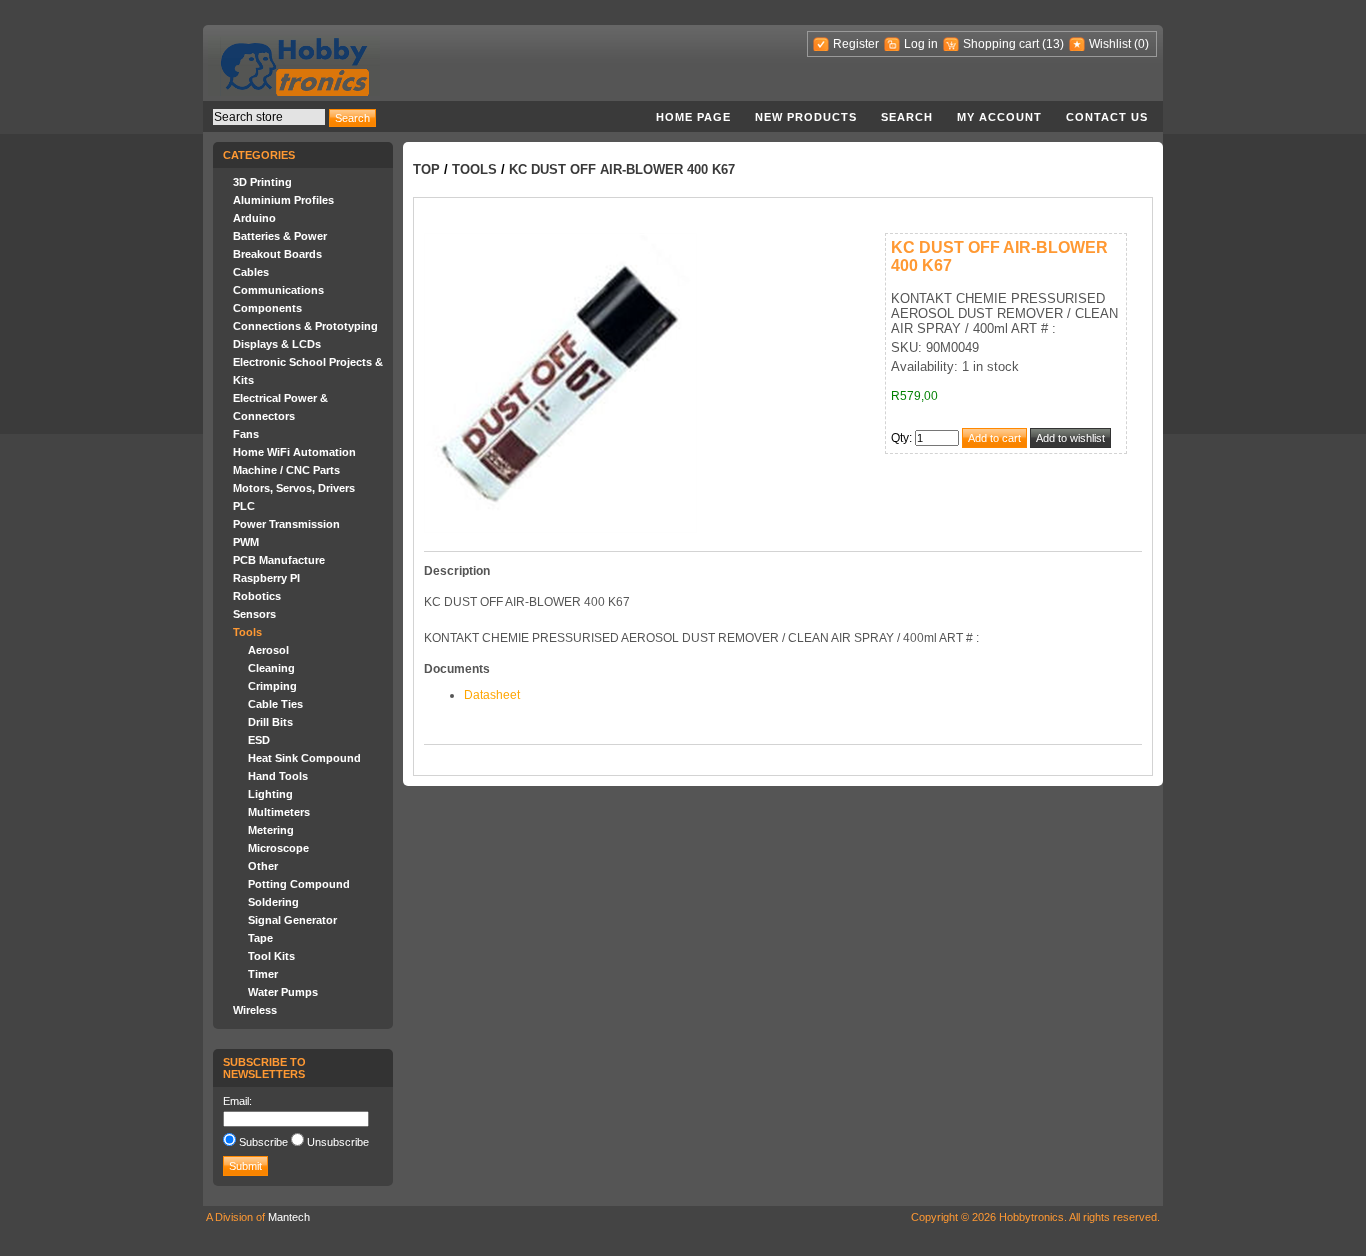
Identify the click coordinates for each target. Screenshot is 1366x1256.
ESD (259, 740)
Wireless (255, 1010)
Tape (260, 938)
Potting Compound (299, 884)
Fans (246, 434)
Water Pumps (283, 992)
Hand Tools (278, 776)
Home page (693, 117)
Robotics (257, 596)
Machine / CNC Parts (286, 470)
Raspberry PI (266, 578)
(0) (1141, 44)
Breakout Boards (277, 254)
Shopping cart (1001, 44)
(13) (1053, 44)
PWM (246, 542)
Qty (900, 438)
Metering (271, 830)
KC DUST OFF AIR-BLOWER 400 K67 (622, 169)
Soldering (273, 902)
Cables (251, 272)
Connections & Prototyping (305, 326)
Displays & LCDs (277, 344)
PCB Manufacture (279, 560)
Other (263, 866)
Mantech (289, 1217)
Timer (263, 974)
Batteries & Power (280, 236)
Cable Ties (275, 704)
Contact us (1107, 117)
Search (907, 117)
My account (999, 117)
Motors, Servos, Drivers (294, 488)
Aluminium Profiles (283, 200)
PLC (244, 506)
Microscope (278, 848)
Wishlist (1110, 44)
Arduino (254, 218)
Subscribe (263, 1142)
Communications (278, 290)
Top (426, 169)
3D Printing (262, 182)
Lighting (270, 794)
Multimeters (279, 812)
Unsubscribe (338, 1142)
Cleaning (271, 668)
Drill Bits (270, 722)
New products (806, 117)
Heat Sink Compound (304, 758)
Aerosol (268, 650)
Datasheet (492, 695)
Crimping (272, 686)
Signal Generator (292, 920)
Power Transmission (286, 524)
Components (267, 308)
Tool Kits (271, 956)
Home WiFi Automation (294, 452)
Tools (247, 632)
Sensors (254, 614)
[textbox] (269, 117)
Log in (921, 44)
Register (856, 44)
